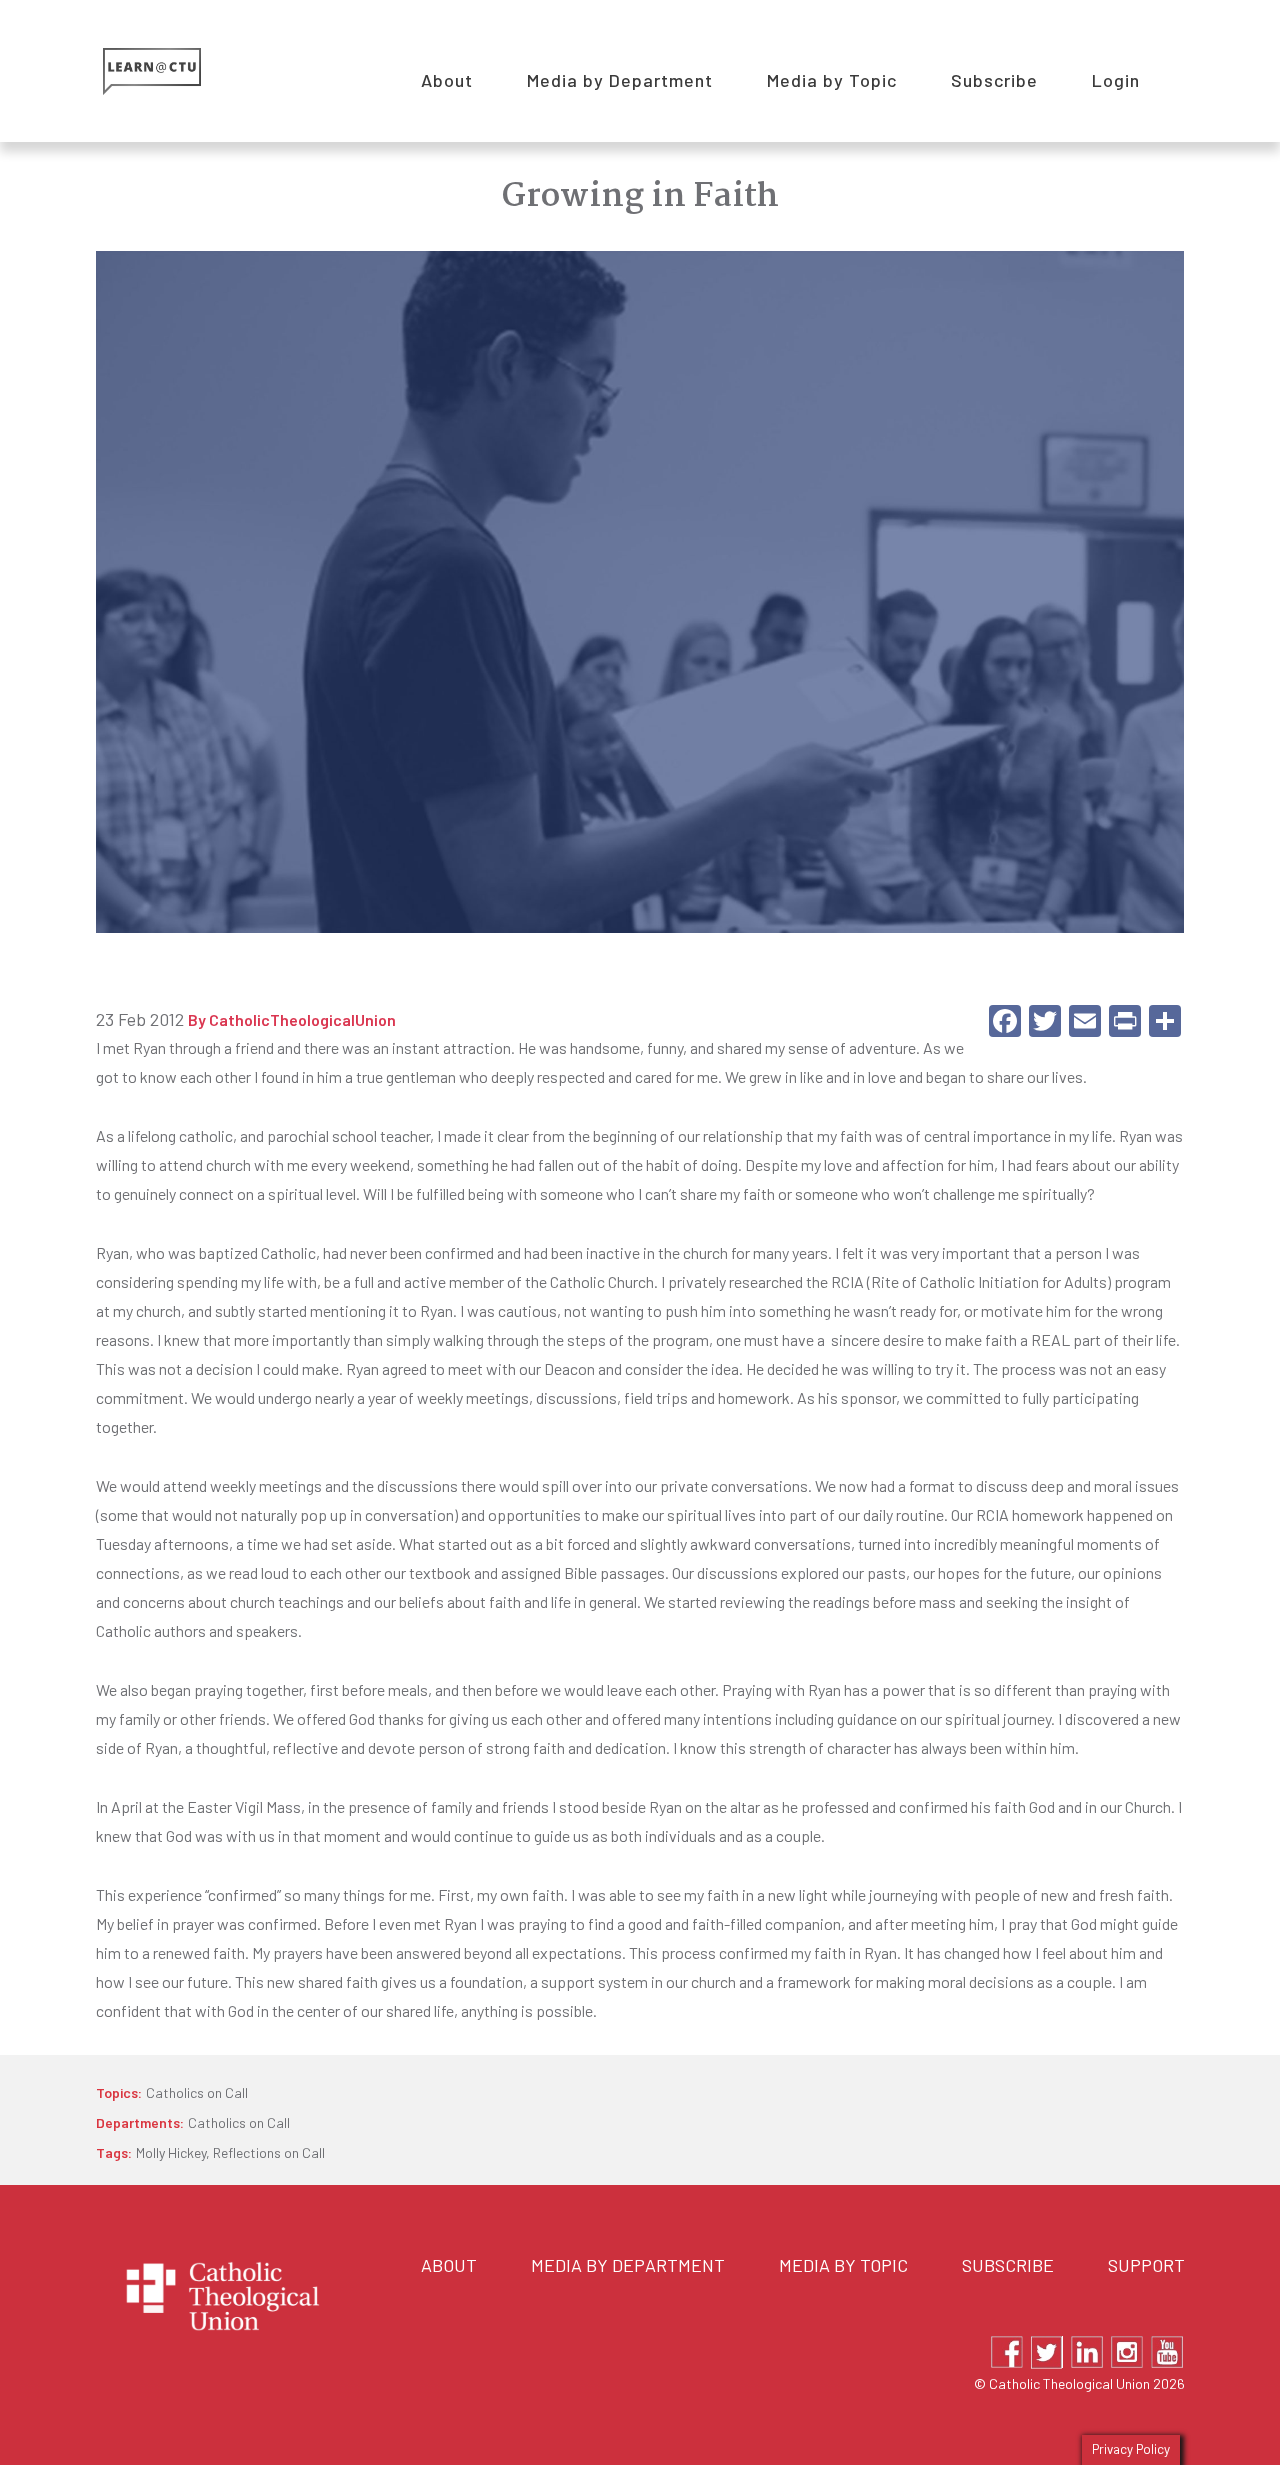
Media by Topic (843, 2265)
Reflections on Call (269, 2152)
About (449, 2265)
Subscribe (1008, 2265)
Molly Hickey (171, 2152)
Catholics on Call (197, 2092)
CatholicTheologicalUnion (302, 1020)
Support (1146, 2265)
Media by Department (628, 2265)
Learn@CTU (174, 71)
